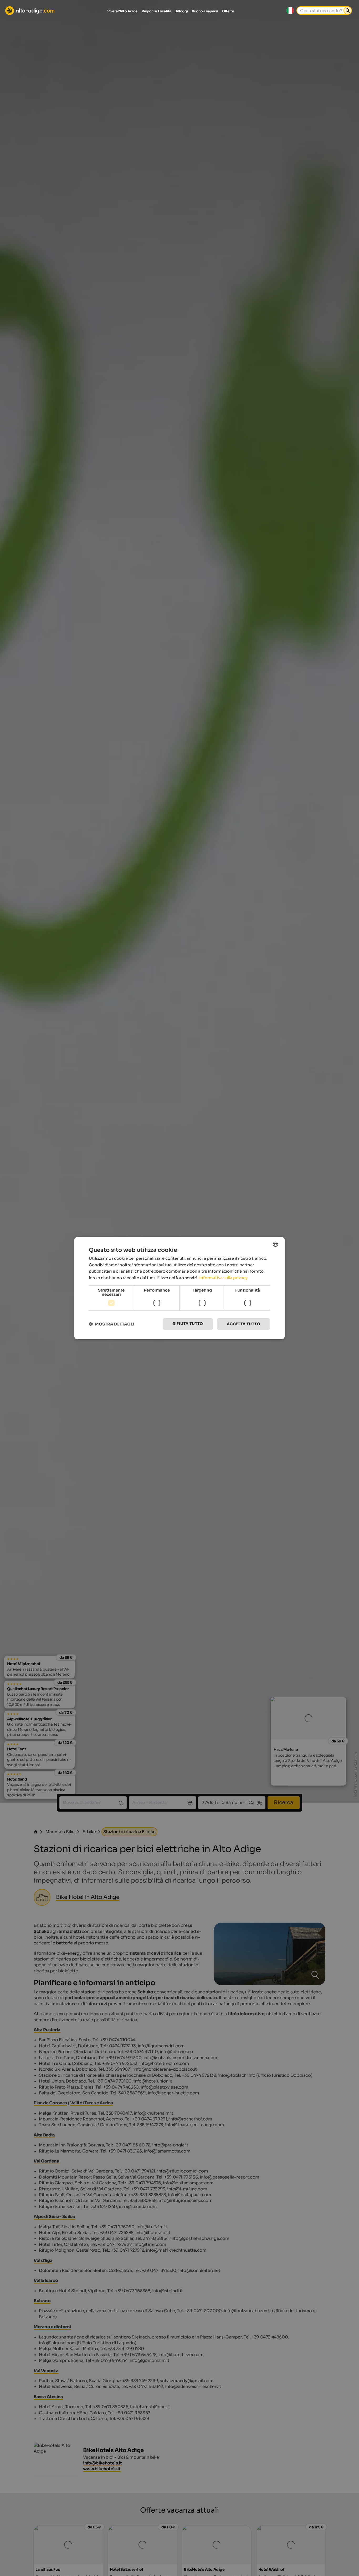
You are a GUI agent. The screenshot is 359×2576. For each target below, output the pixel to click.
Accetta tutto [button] (243, 1324)
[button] (111, 1324)
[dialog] (179, 1288)
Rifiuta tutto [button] (188, 1324)
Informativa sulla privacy (223, 1278)
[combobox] (275, 1244)
